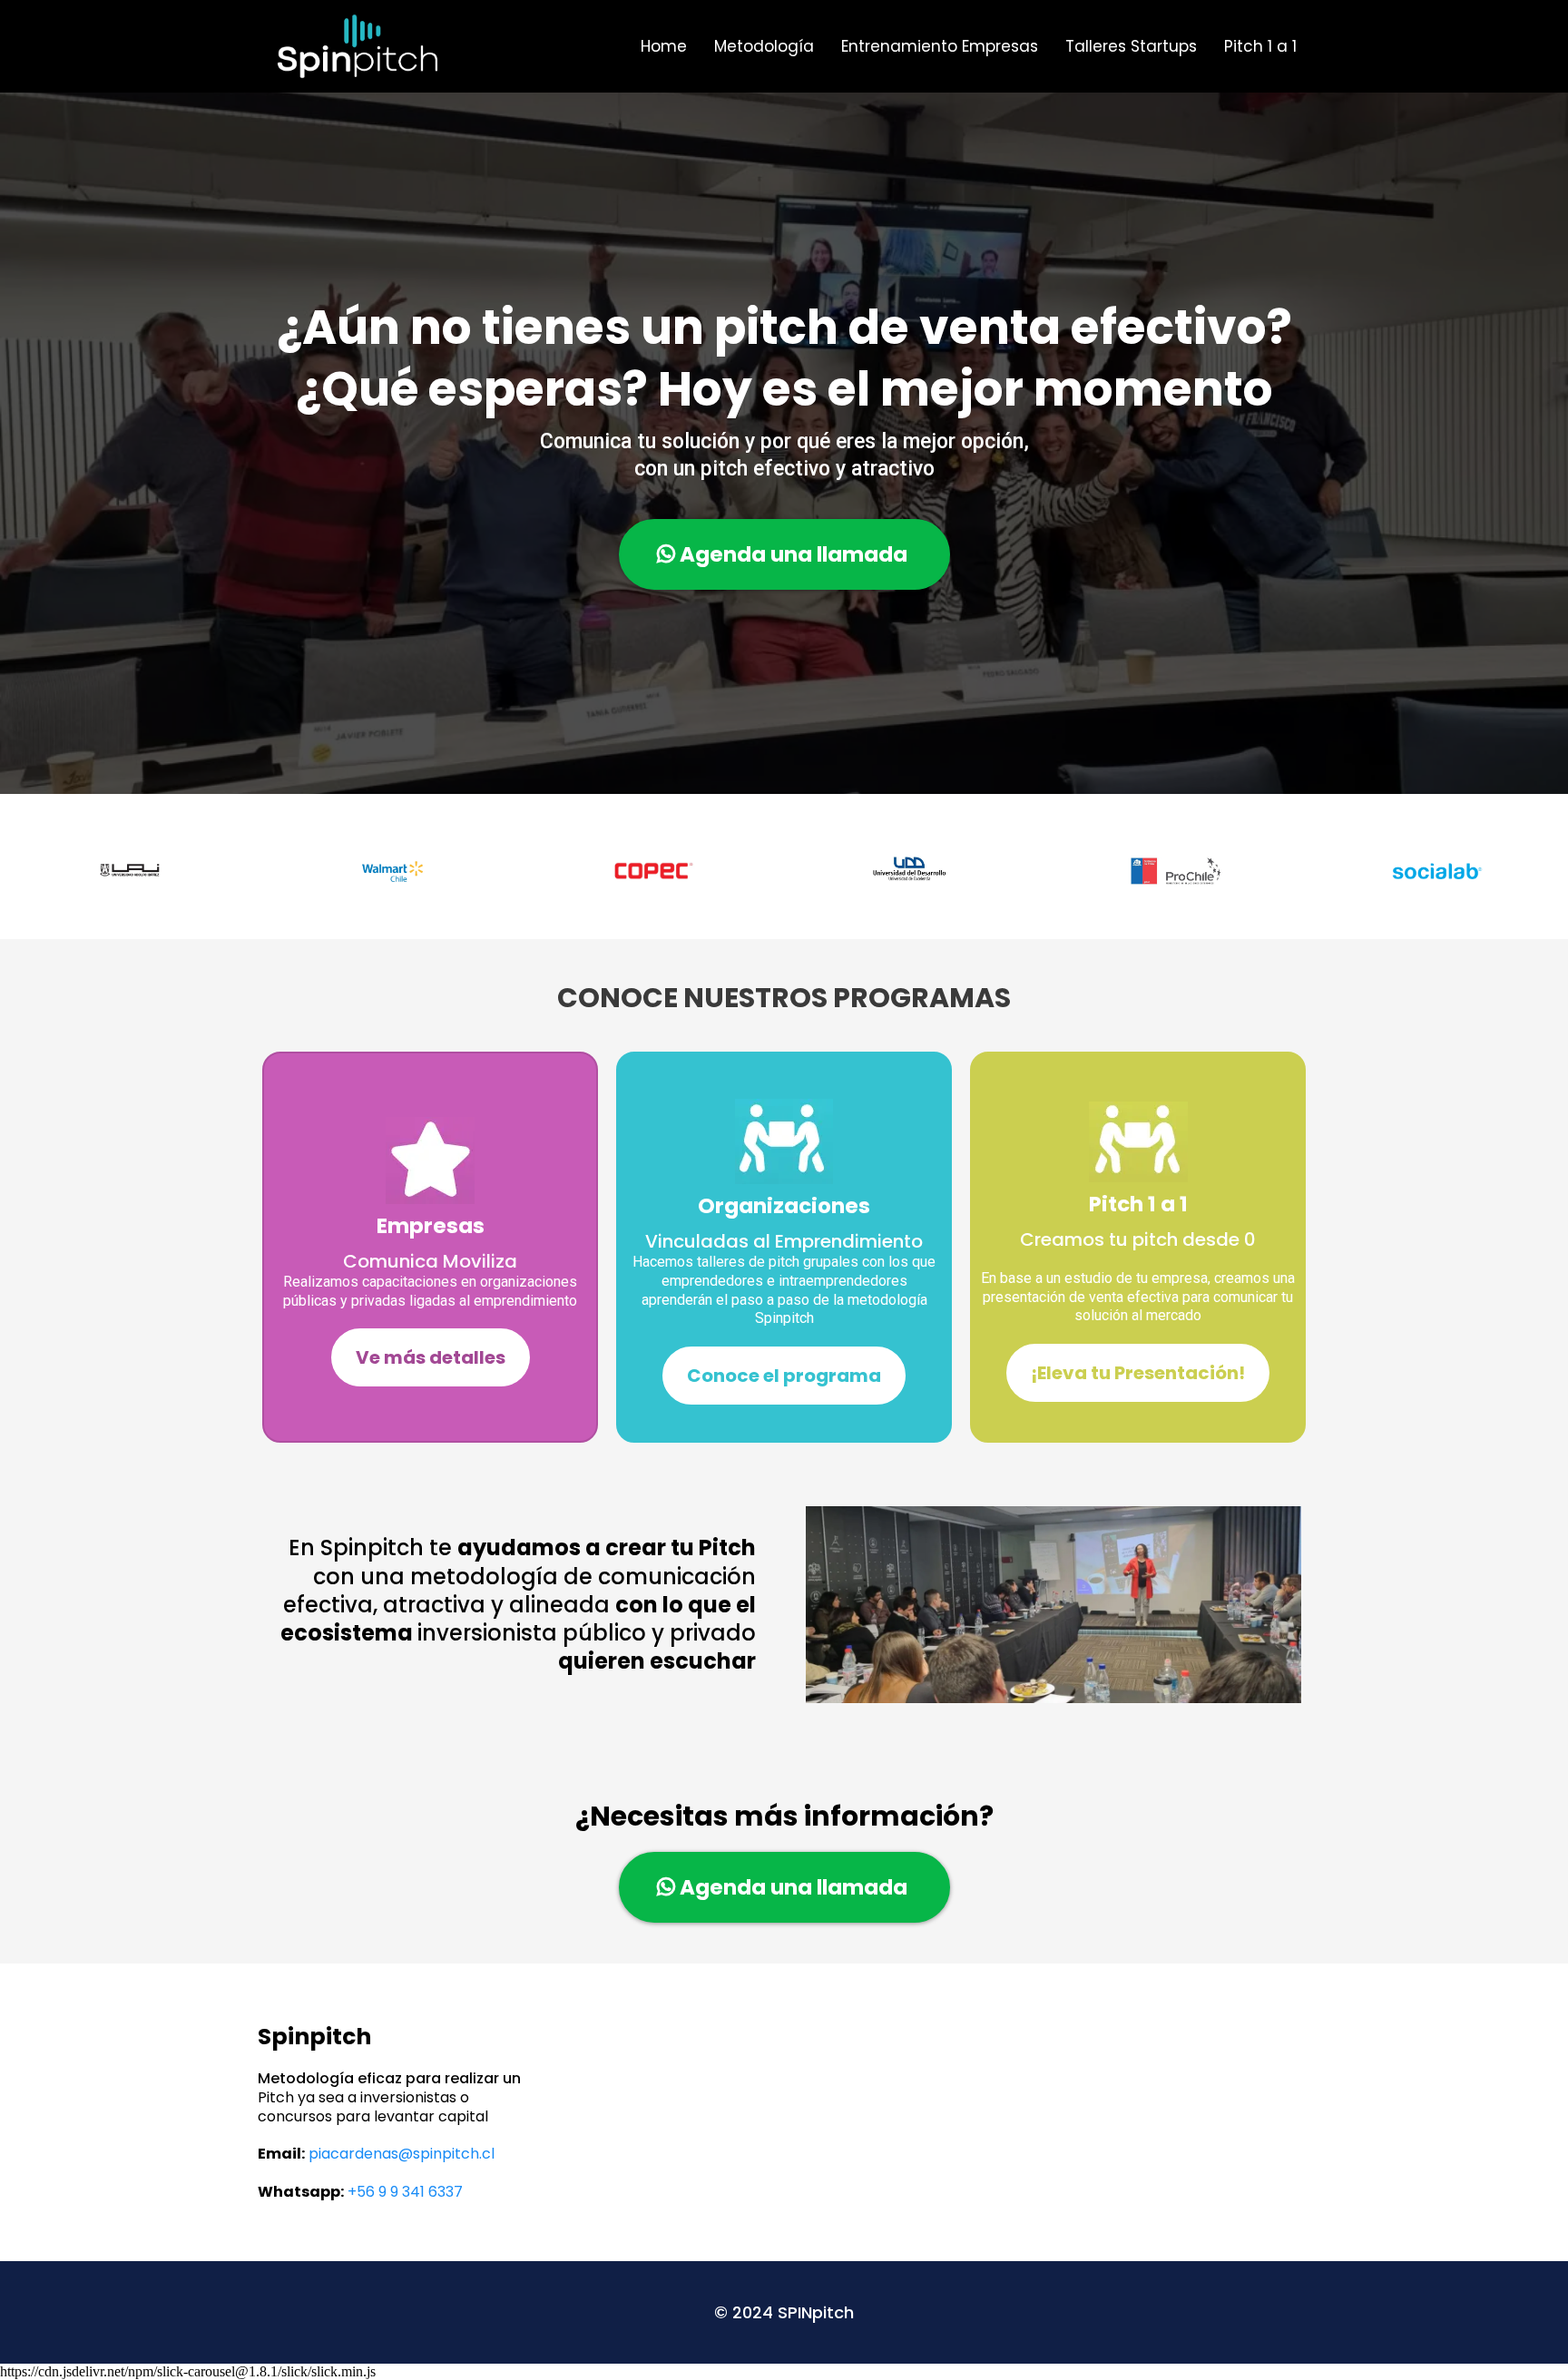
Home (664, 46)
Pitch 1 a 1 (1260, 46)
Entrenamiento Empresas (940, 46)
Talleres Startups (1131, 46)
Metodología (764, 46)
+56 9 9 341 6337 (405, 2192)
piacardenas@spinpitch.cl (402, 2154)
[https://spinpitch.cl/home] (358, 46)
